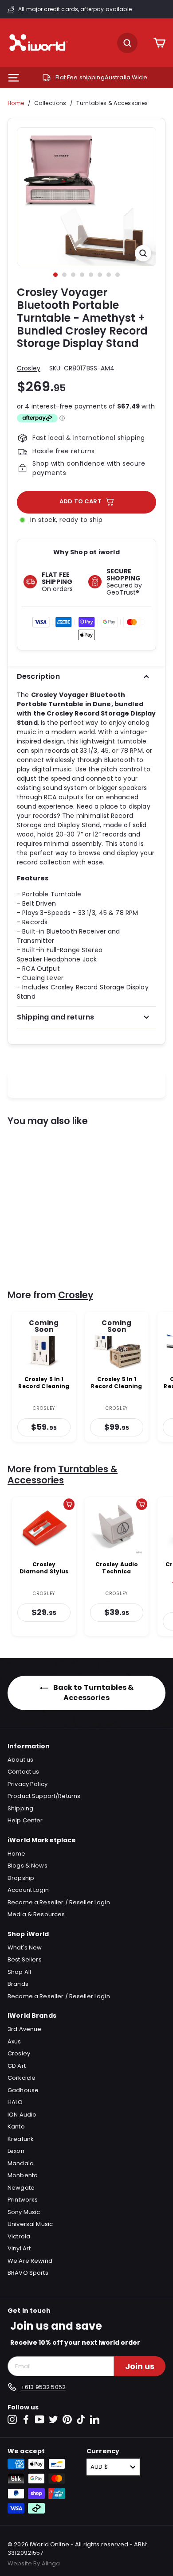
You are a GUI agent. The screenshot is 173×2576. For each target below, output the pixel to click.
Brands (18, 1984)
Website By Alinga (34, 2563)
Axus (14, 2041)
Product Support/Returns (44, 1796)
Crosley (29, 368)
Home (16, 103)
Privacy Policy (28, 1784)
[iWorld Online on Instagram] (12, 2419)
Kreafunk (21, 2139)
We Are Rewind (30, 2261)
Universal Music (30, 2224)
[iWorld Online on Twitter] (53, 2419)
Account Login (28, 1890)
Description (38, 676)
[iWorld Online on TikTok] (81, 2419)
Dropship (21, 1878)
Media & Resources (36, 1914)
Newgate (21, 2188)
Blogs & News (28, 1866)
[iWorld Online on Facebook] (26, 2419)
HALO (15, 2102)
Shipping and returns (55, 1017)
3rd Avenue (24, 2029)
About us (20, 1760)
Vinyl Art (19, 2248)
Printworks (23, 2200)
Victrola (19, 2236)
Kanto (16, 2127)
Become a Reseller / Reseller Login (59, 1902)
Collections (50, 103)
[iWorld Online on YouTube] (40, 2419)
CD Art (17, 2066)
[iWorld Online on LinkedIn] (95, 2419)
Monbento (23, 2175)
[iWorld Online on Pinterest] (67, 2419)
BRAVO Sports (28, 2273)
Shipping (20, 1808)
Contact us (23, 1772)
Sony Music (24, 2212)
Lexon (16, 2151)
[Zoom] (143, 253)
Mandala (21, 2163)
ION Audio (22, 2115)
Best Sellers (25, 1959)
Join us (140, 2366)
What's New (25, 1948)
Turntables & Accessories (112, 103)
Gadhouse (23, 2090)
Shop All (19, 1972)
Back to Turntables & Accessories (93, 1693)
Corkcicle (22, 2078)
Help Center (25, 1820)
